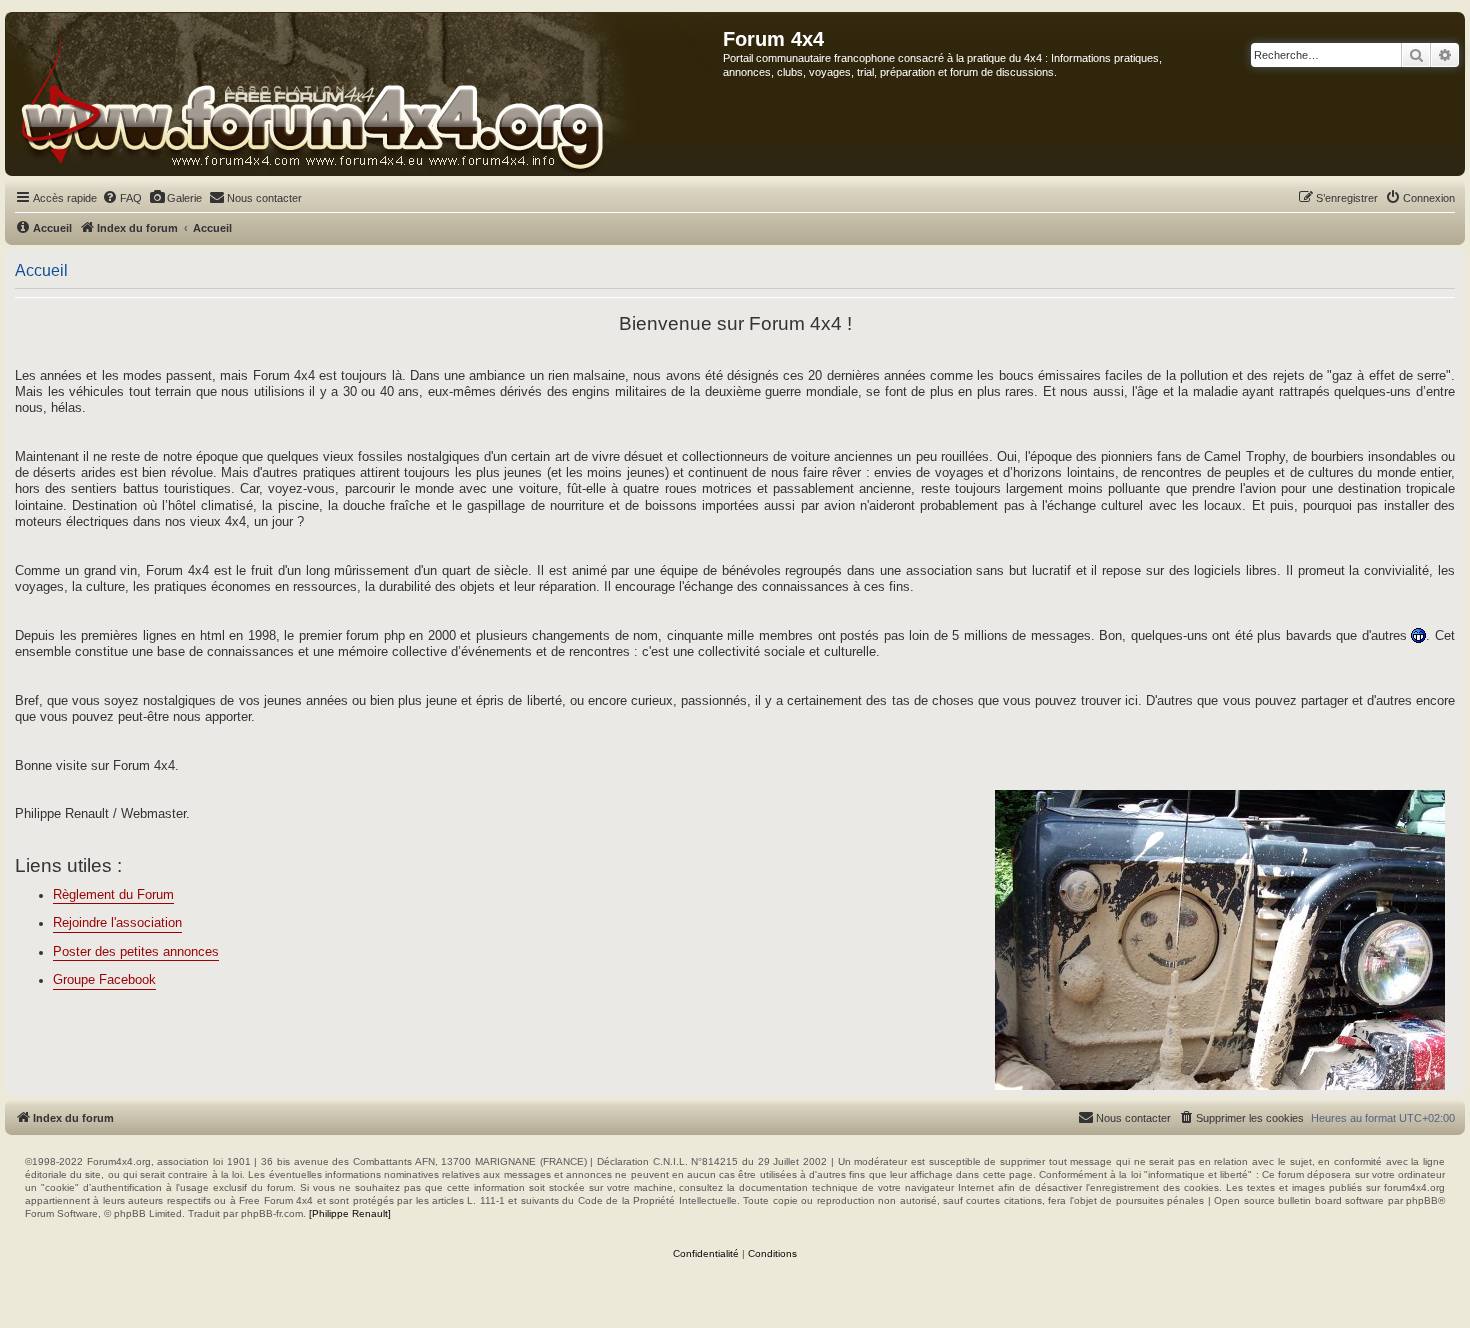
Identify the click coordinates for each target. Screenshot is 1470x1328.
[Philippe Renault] (350, 1213)
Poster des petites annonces (136, 952)
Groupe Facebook (104, 980)
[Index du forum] (364, 94)
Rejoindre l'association (117, 923)
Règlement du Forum (113, 895)
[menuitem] (122, 198)
